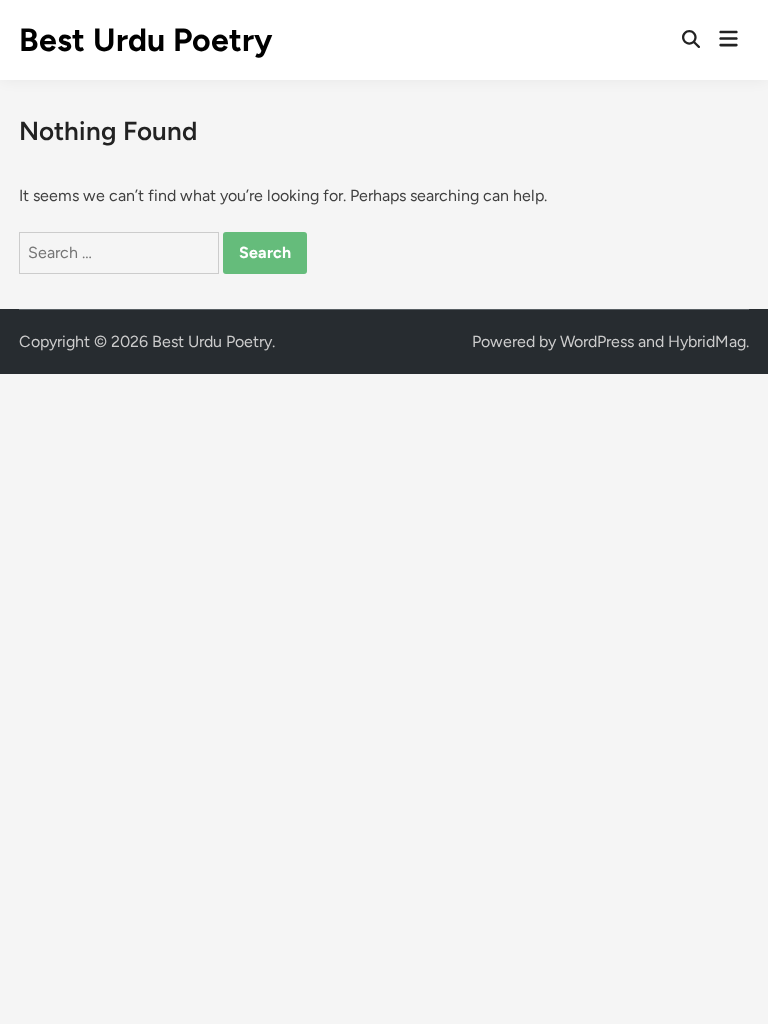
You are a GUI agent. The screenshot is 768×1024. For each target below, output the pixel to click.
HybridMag (707, 341)
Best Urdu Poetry (145, 40)
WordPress (597, 341)
